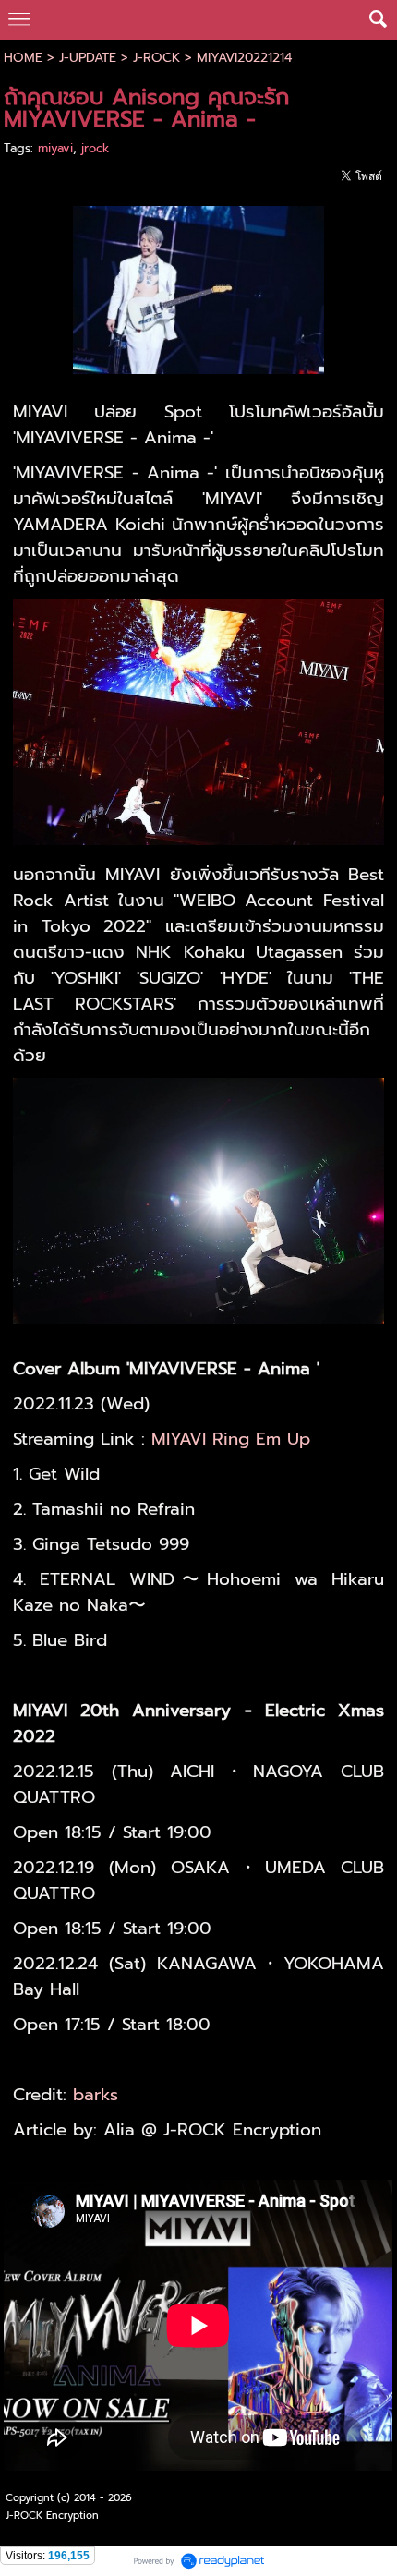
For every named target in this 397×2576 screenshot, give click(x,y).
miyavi (55, 148)
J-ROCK (156, 58)
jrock (95, 148)
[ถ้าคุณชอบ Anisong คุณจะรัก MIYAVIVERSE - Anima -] (199, 287)
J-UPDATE (88, 58)
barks (96, 2095)
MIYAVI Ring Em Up (231, 1439)
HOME (23, 58)
